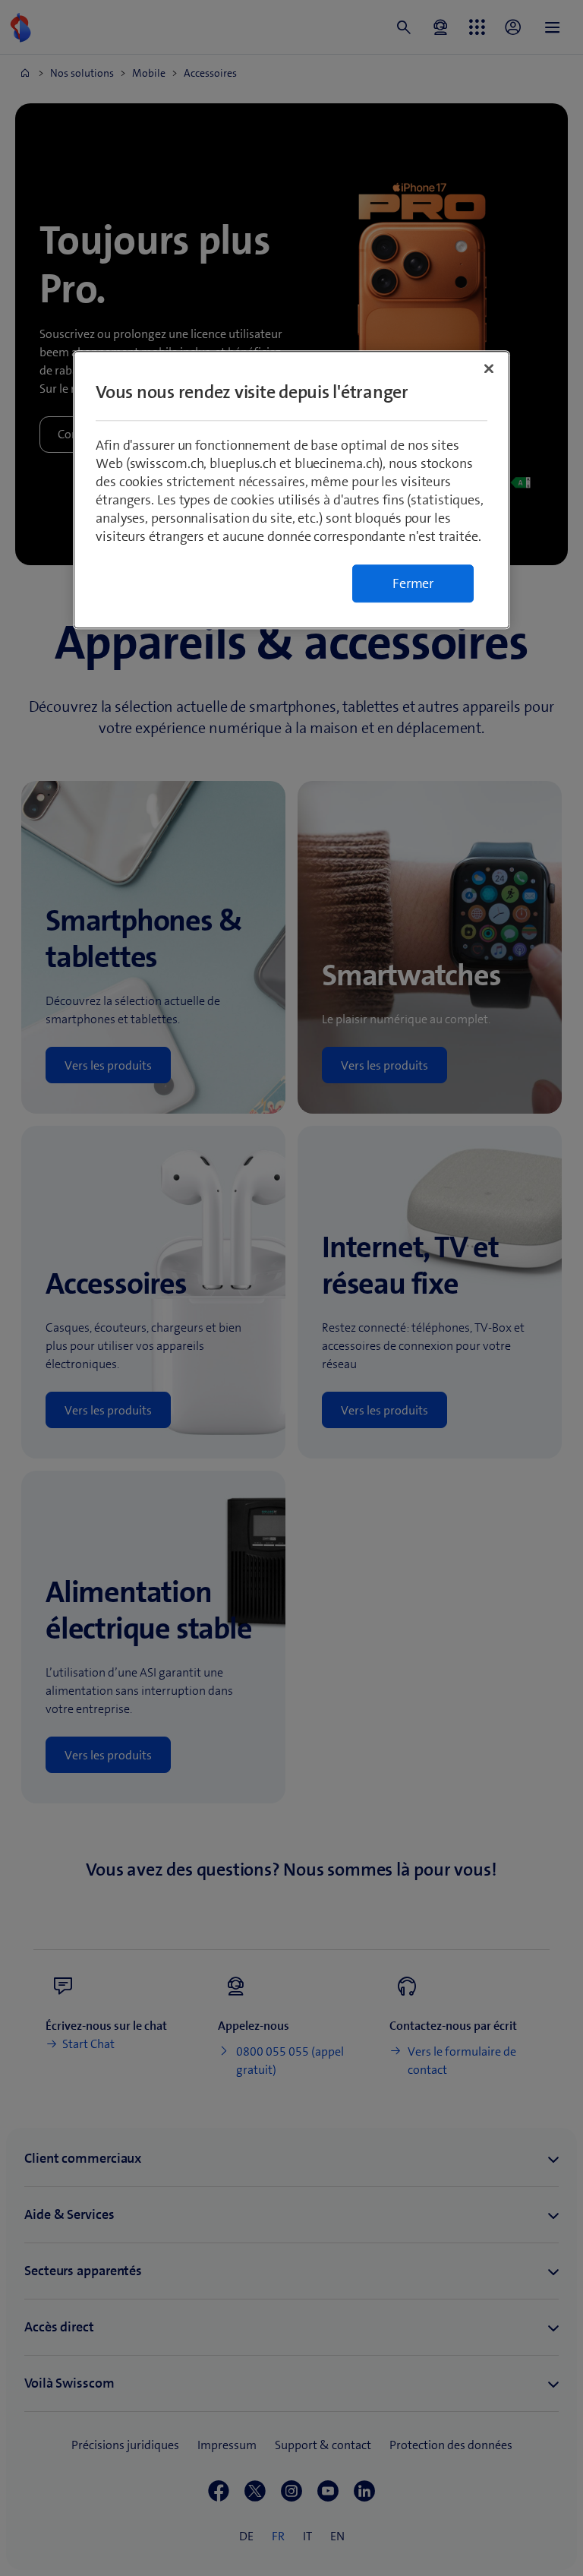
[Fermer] (489, 368)
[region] (291, 490)
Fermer (413, 583)
